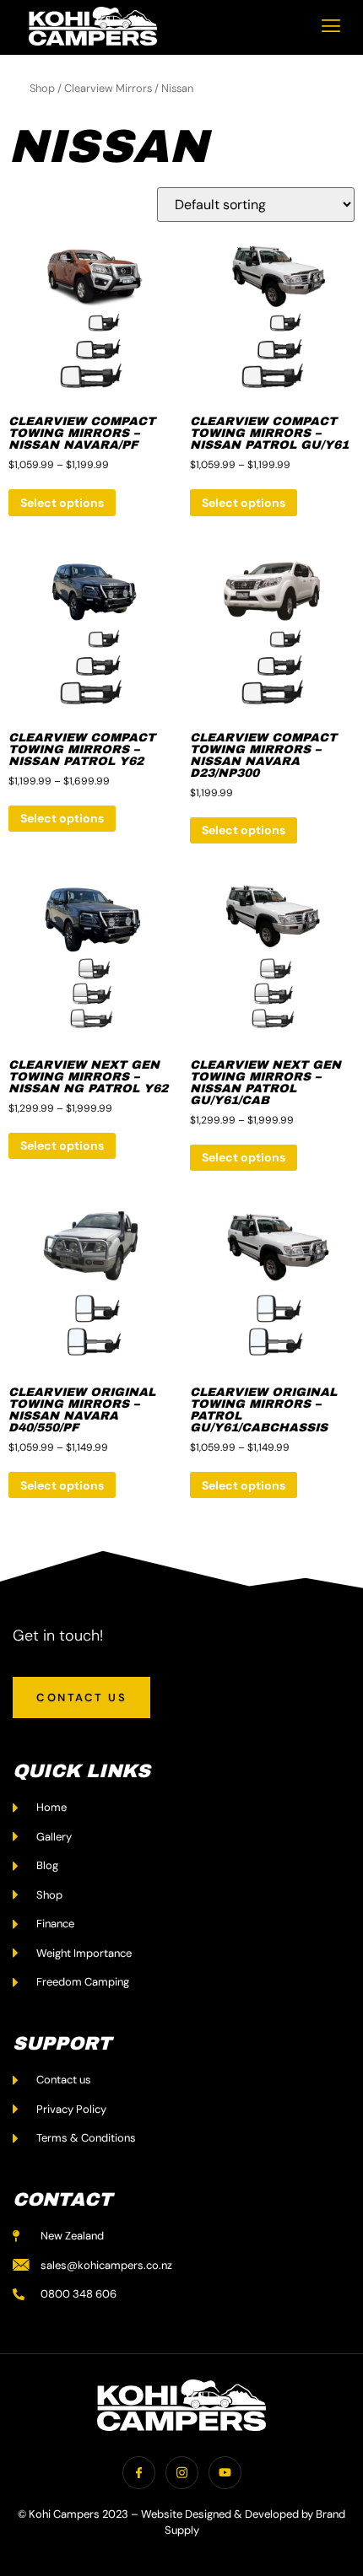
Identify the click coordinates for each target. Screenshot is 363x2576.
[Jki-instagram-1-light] (182, 2473)
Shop (42, 88)
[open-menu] (331, 26)
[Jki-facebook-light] (139, 2473)
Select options (62, 503)
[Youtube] (225, 2473)
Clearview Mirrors (108, 88)
